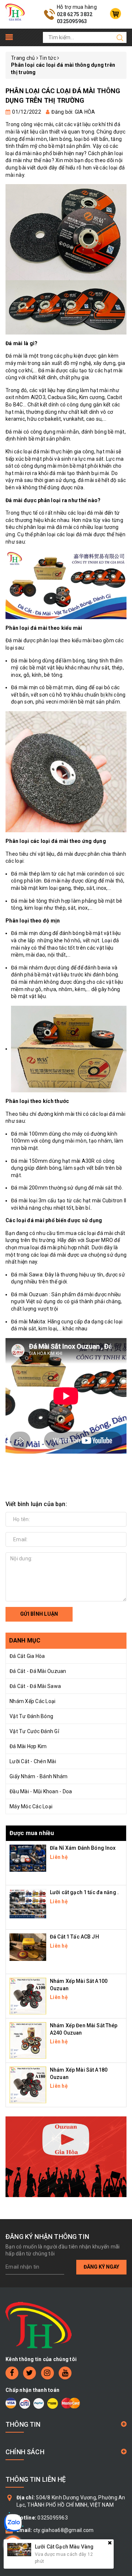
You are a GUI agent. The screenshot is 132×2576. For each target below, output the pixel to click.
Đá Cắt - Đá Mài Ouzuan (38, 1671)
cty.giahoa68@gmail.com (64, 2530)
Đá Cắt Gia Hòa (27, 1656)
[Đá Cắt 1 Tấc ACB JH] (28, 1947)
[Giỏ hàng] (115, 14)
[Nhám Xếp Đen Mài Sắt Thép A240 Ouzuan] (28, 2040)
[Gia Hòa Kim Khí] (15, 12)
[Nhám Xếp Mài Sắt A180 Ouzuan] (28, 2084)
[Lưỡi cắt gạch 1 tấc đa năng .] (28, 1903)
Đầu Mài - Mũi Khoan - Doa (41, 1791)
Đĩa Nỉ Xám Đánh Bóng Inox (83, 1848)
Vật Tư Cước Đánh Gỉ (34, 1731)
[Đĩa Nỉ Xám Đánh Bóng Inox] (28, 1857)
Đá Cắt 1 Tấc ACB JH (74, 1937)
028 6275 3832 (75, 14)
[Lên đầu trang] (121, 1798)
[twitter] (30, 2373)
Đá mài (14, 356)
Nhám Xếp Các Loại (32, 1701)
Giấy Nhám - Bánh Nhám (38, 1776)
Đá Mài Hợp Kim (28, 1746)
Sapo (82, 2565)
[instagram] (47, 2373)
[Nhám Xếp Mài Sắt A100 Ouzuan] (28, 1996)
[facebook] (12, 2373)
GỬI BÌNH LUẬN (39, 1614)
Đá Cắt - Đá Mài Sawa (35, 1686)
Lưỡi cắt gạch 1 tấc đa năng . (84, 1892)
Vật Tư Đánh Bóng (31, 1716)
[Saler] (66, 2157)
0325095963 (72, 21)
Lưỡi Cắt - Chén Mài (33, 1761)
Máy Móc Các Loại (31, 1806)
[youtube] (65, 2373)
